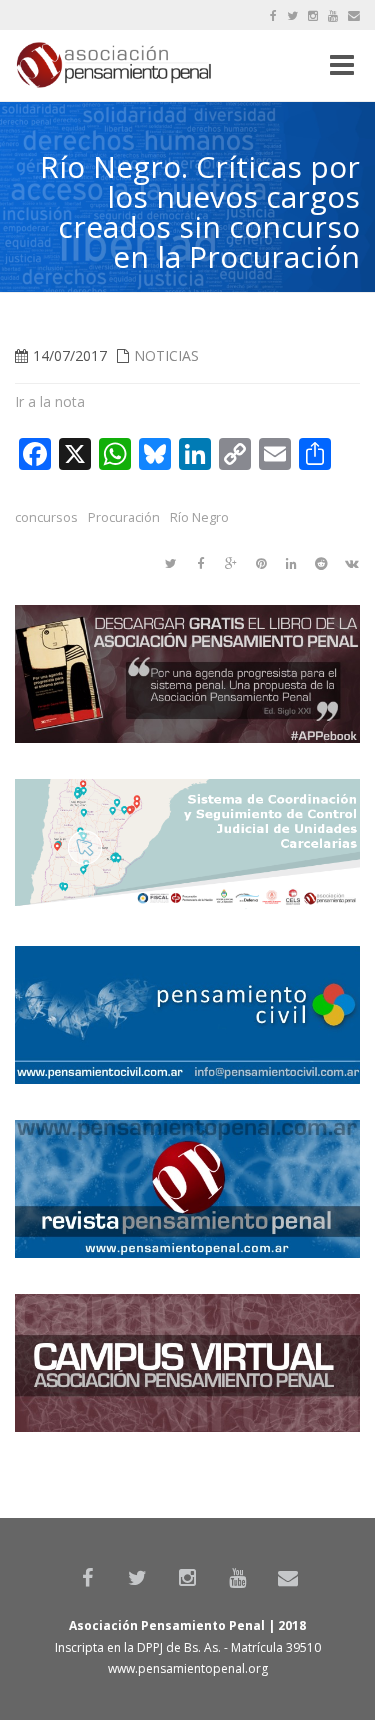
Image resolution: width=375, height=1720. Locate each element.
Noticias (166, 355)
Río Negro (199, 517)
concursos (46, 517)
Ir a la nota (50, 401)
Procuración (124, 517)
